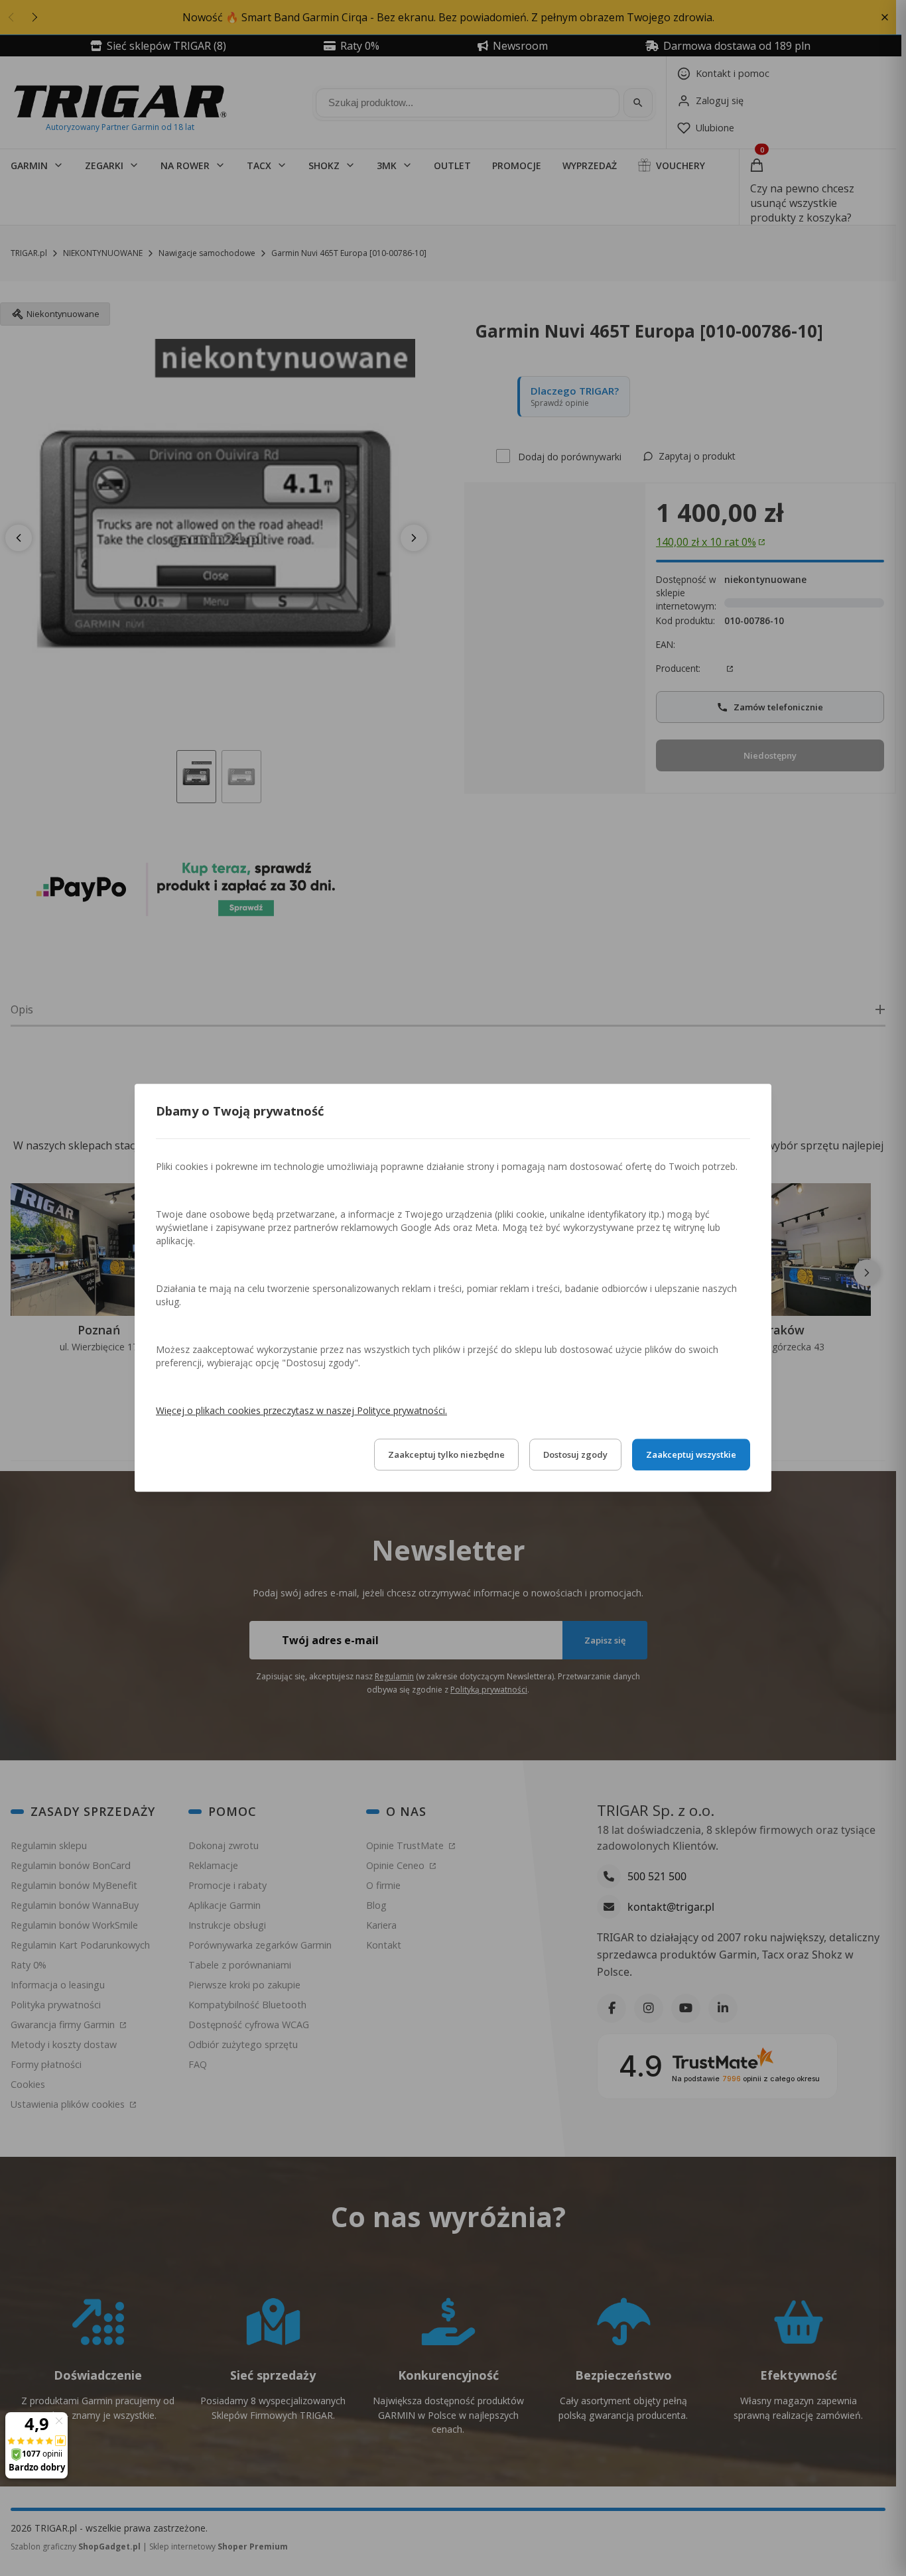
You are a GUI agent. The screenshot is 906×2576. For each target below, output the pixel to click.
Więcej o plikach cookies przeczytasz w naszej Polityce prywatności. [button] (301, 1411)
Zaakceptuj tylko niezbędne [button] (446, 1455)
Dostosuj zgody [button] (575, 1455)
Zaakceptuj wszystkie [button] (691, 1455)
